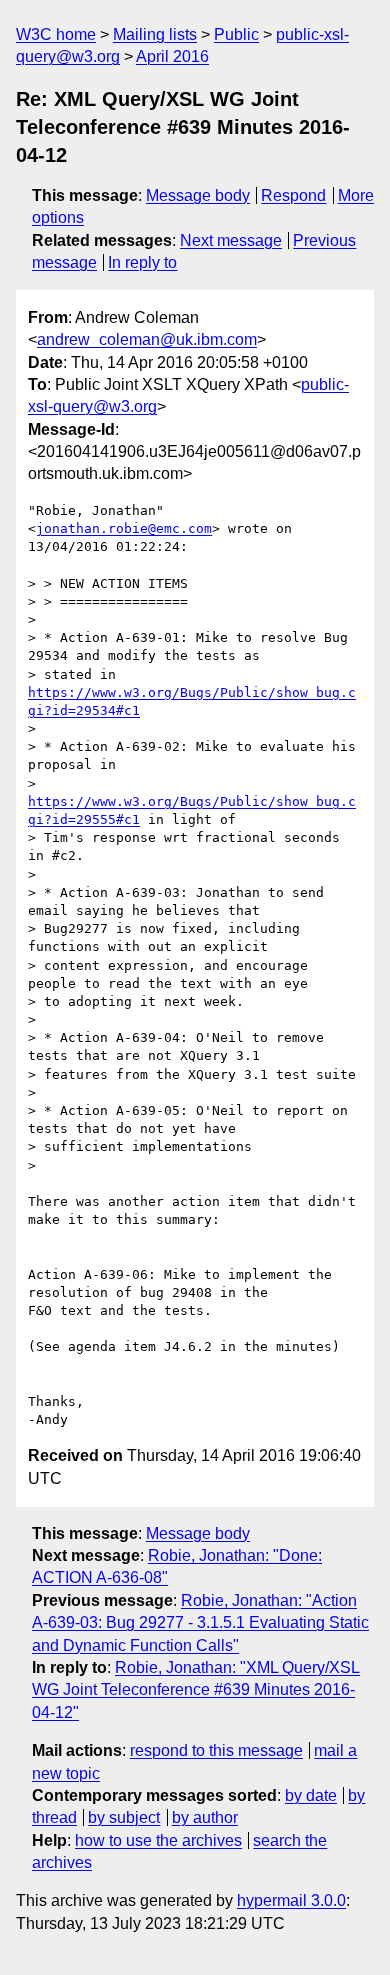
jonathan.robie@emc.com (124, 528)
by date (311, 1795)
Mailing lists (155, 34)
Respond (293, 195)
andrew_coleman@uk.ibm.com (147, 339)
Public (236, 34)
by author (205, 1817)
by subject (124, 1817)
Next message (231, 240)
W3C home (56, 34)
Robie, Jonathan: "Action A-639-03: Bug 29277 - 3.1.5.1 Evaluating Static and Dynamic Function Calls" (200, 1623)
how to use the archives (158, 1840)
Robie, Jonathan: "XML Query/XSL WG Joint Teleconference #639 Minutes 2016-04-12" (196, 1690)
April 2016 (172, 56)
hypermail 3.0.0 (291, 1900)
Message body (198, 195)
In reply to (142, 262)
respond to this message (216, 1750)
